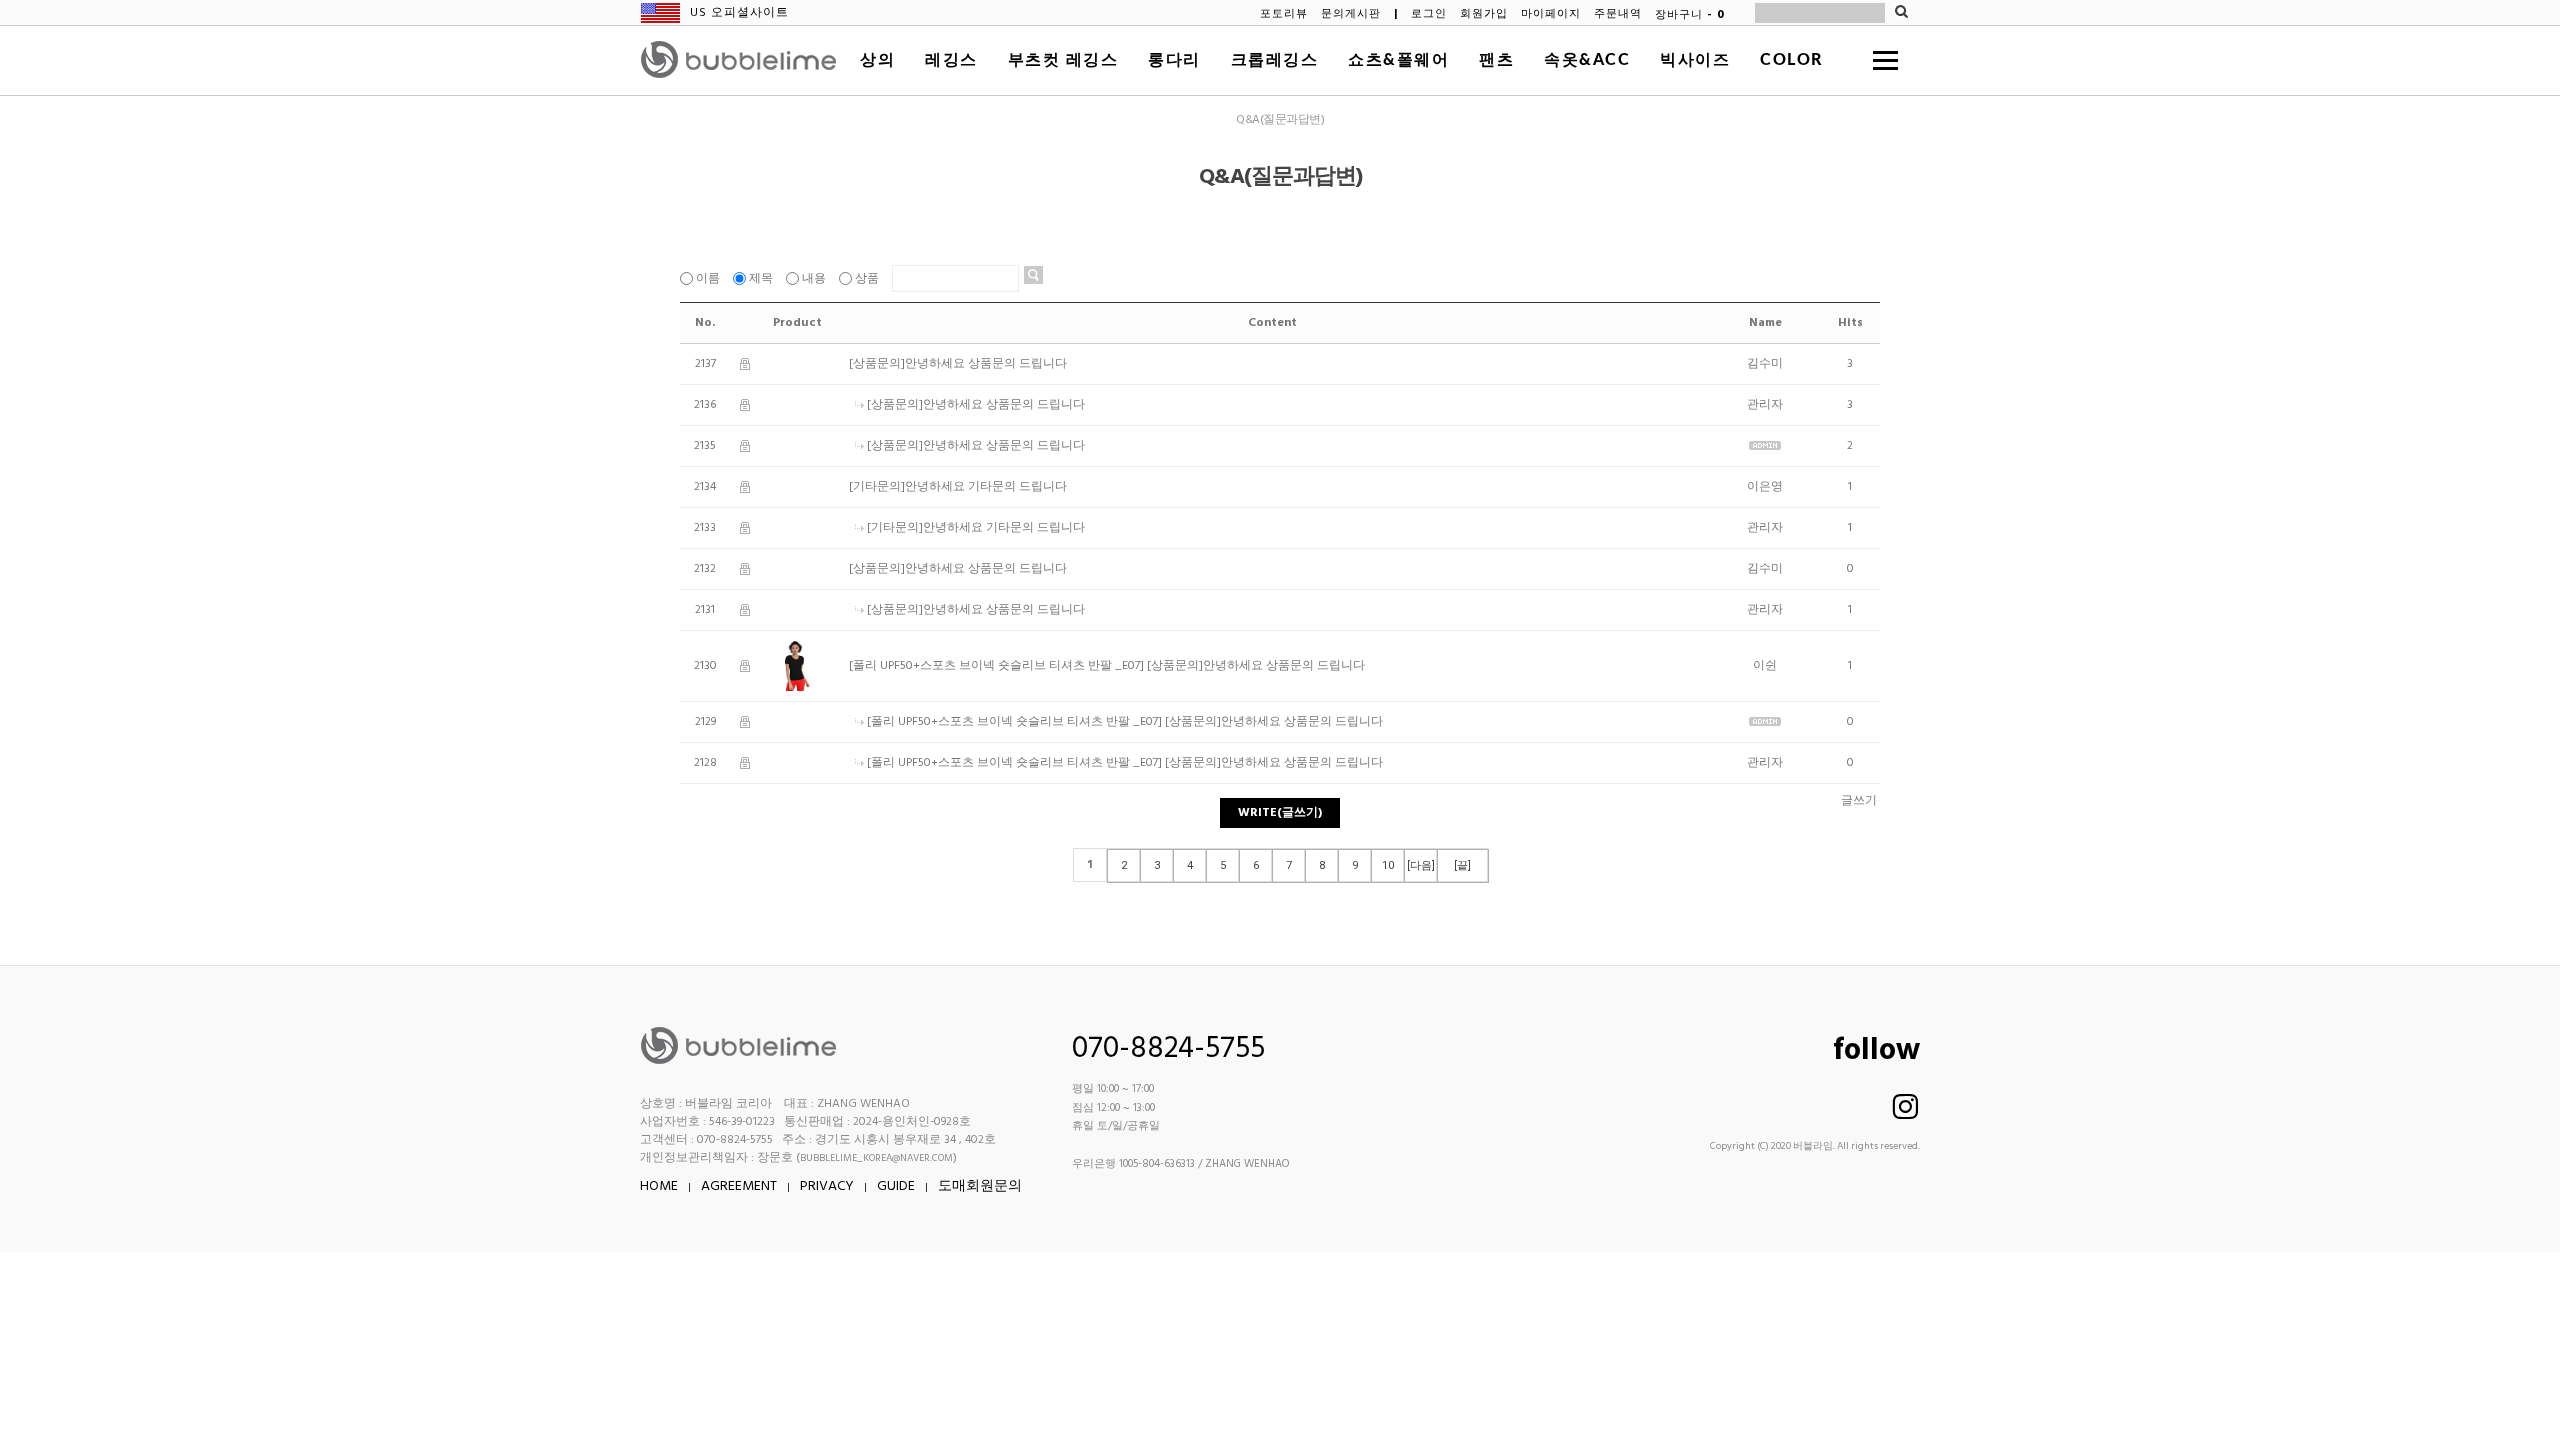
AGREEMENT (739, 1186)
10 (1388, 865)
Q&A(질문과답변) (1280, 120)
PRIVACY (827, 1186)
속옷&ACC (1587, 60)
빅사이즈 (1695, 60)
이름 (708, 279)
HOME (659, 1186)
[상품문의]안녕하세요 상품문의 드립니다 (958, 364)
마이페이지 (1551, 15)
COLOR (1791, 60)
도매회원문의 (980, 1186)
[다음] (1421, 865)
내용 (814, 279)
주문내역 (1618, 15)
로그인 (1429, 15)
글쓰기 (1859, 801)
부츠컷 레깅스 (1063, 60)
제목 (761, 279)
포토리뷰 (1284, 15)
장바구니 (1690, 15)
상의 (877, 60)
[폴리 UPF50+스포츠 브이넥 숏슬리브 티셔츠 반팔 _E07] (996, 666)
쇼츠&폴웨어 (1398, 60)
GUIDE (896, 1186)
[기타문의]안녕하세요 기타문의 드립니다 (958, 487)
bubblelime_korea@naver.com (876, 1158)
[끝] (1462, 865)
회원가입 (1484, 15)
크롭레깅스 (1275, 60)
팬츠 (1496, 60)
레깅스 (951, 60)
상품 (867, 279)
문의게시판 (1351, 15)
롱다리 (1174, 60)
